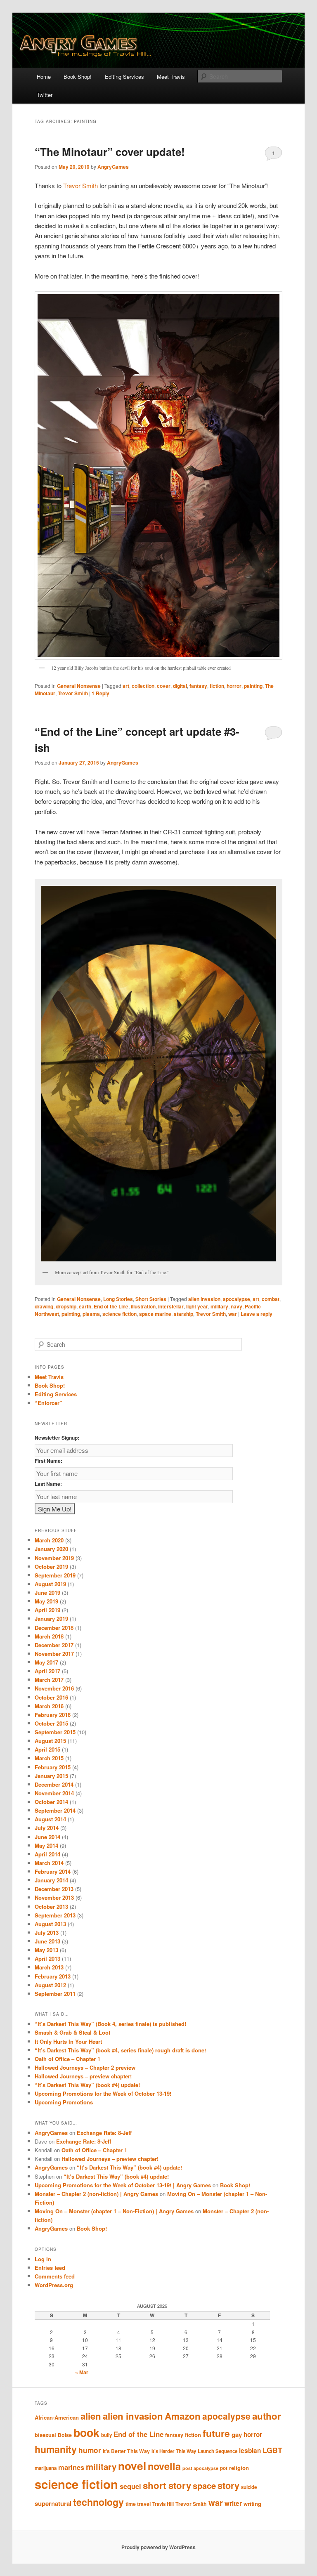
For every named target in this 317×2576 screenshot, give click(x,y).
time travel (138, 2504)
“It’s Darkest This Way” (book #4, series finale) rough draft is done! (120, 2050)
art (126, 686)
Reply (101, 693)
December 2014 (54, 1784)
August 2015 (50, 1741)
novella (164, 2466)
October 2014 (51, 1802)
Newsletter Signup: (57, 1438)
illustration (143, 1306)
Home (44, 77)
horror (234, 686)
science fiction (119, 1314)
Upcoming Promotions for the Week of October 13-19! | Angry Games (123, 2185)
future (216, 2433)
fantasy (198, 686)
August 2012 (50, 1985)
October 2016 (51, 1697)
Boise (65, 2435)
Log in (43, 2259)
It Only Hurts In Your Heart (68, 2041)
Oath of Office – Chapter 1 (67, 2059)
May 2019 (46, 1601)
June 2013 (47, 1941)
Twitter (45, 95)
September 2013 (55, 1915)
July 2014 (47, 1828)
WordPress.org (54, 2285)
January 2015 (51, 1776)
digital (180, 686)
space (204, 2485)
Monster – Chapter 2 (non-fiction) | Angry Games (96, 2194)
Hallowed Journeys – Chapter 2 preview (85, 2067)
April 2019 (47, 1610)
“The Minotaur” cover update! (110, 152)
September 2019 (55, 1575)
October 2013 (51, 1907)
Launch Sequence (218, 2451)
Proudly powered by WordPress (158, 2547)
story (228, 2485)
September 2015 (55, 1732)
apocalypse (237, 1299)
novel (132, 2465)
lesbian (250, 2451)
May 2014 (46, 1845)
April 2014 (47, 1854)
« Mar (82, 2372)
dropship (66, 1306)
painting (253, 686)
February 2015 (53, 1767)
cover (164, 686)
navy (237, 1306)
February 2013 (53, 1976)
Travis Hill (163, 2504)
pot (224, 2468)
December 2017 (54, 1645)
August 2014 (50, 1819)
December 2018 (54, 1628)
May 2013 (46, 1950)
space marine (155, 1314)
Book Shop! (78, 77)
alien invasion (204, 1299)
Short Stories (151, 1299)
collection (143, 686)
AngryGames (113, 167)
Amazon (183, 2416)
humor (90, 2450)
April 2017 (47, 1671)
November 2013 (54, 1897)
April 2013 (47, 1959)
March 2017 (49, 1680)
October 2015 (51, 1723)
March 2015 (49, 1758)
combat (271, 1299)
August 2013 (50, 1924)
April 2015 (47, 1749)
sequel (130, 2486)
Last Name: (48, 1484)
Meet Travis (171, 77)
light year (197, 1306)
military (219, 1306)
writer (233, 2503)
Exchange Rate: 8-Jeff (104, 2133)
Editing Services (124, 77)
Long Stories (118, 1299)
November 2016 (54, 1688)
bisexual (45, 2435)
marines (71, 2467)
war (233, 1314)
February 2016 (53, 1715)
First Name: (48, 1461)
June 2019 (47, 1593)
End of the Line (111, 1306)
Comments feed (55, 2276)
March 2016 (49, 1706)
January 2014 (51, 1880)
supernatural (53, 2503)
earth (85, 1306)
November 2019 (54, 1558)
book (86, 2432)
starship (183, 1314)
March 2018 (49, 1636)
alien (91, 2416)
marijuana (46, 2468)
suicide (249, 2487)
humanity (56, 2449)
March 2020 (49, 1540)
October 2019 (51, 1567)
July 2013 (47, 1933)
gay (237, 2434)
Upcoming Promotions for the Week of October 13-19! (103, 2093)
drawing (44, 1306)
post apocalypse (200, 2468)
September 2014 (55, 1810)
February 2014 (53, 1871)
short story (167, 2485)
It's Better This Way (126, 2451)
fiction (217, 686)
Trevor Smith (80, 185)
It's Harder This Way (174, 2451)
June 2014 (47, 1837)
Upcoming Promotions (64, 2102)
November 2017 (54, 1654)
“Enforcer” (48, 1403)
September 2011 (55, 1994)
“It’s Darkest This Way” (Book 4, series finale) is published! (110, 2024)
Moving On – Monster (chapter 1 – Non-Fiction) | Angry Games (114, 2211)
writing (252, 2504)
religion (239, 2468)
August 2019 (50, 1584)
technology (98, 2502)
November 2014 (54, 1793)
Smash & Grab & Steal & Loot (72, 2032)
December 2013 (54, 1889)
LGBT (272, 2450)
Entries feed (50, 2268)
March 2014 (49, 1863)
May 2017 (46, 1662)
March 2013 (49, 1967)
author (267, 2416)
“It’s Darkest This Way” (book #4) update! (87, 2085)
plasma (91, 1314)
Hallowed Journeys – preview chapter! (83, 2076)
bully (106, 2435)
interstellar (171, 1306)
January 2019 (51, 1619)
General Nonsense (79, 686)
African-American (57, 2417)
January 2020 (51, 1549)
